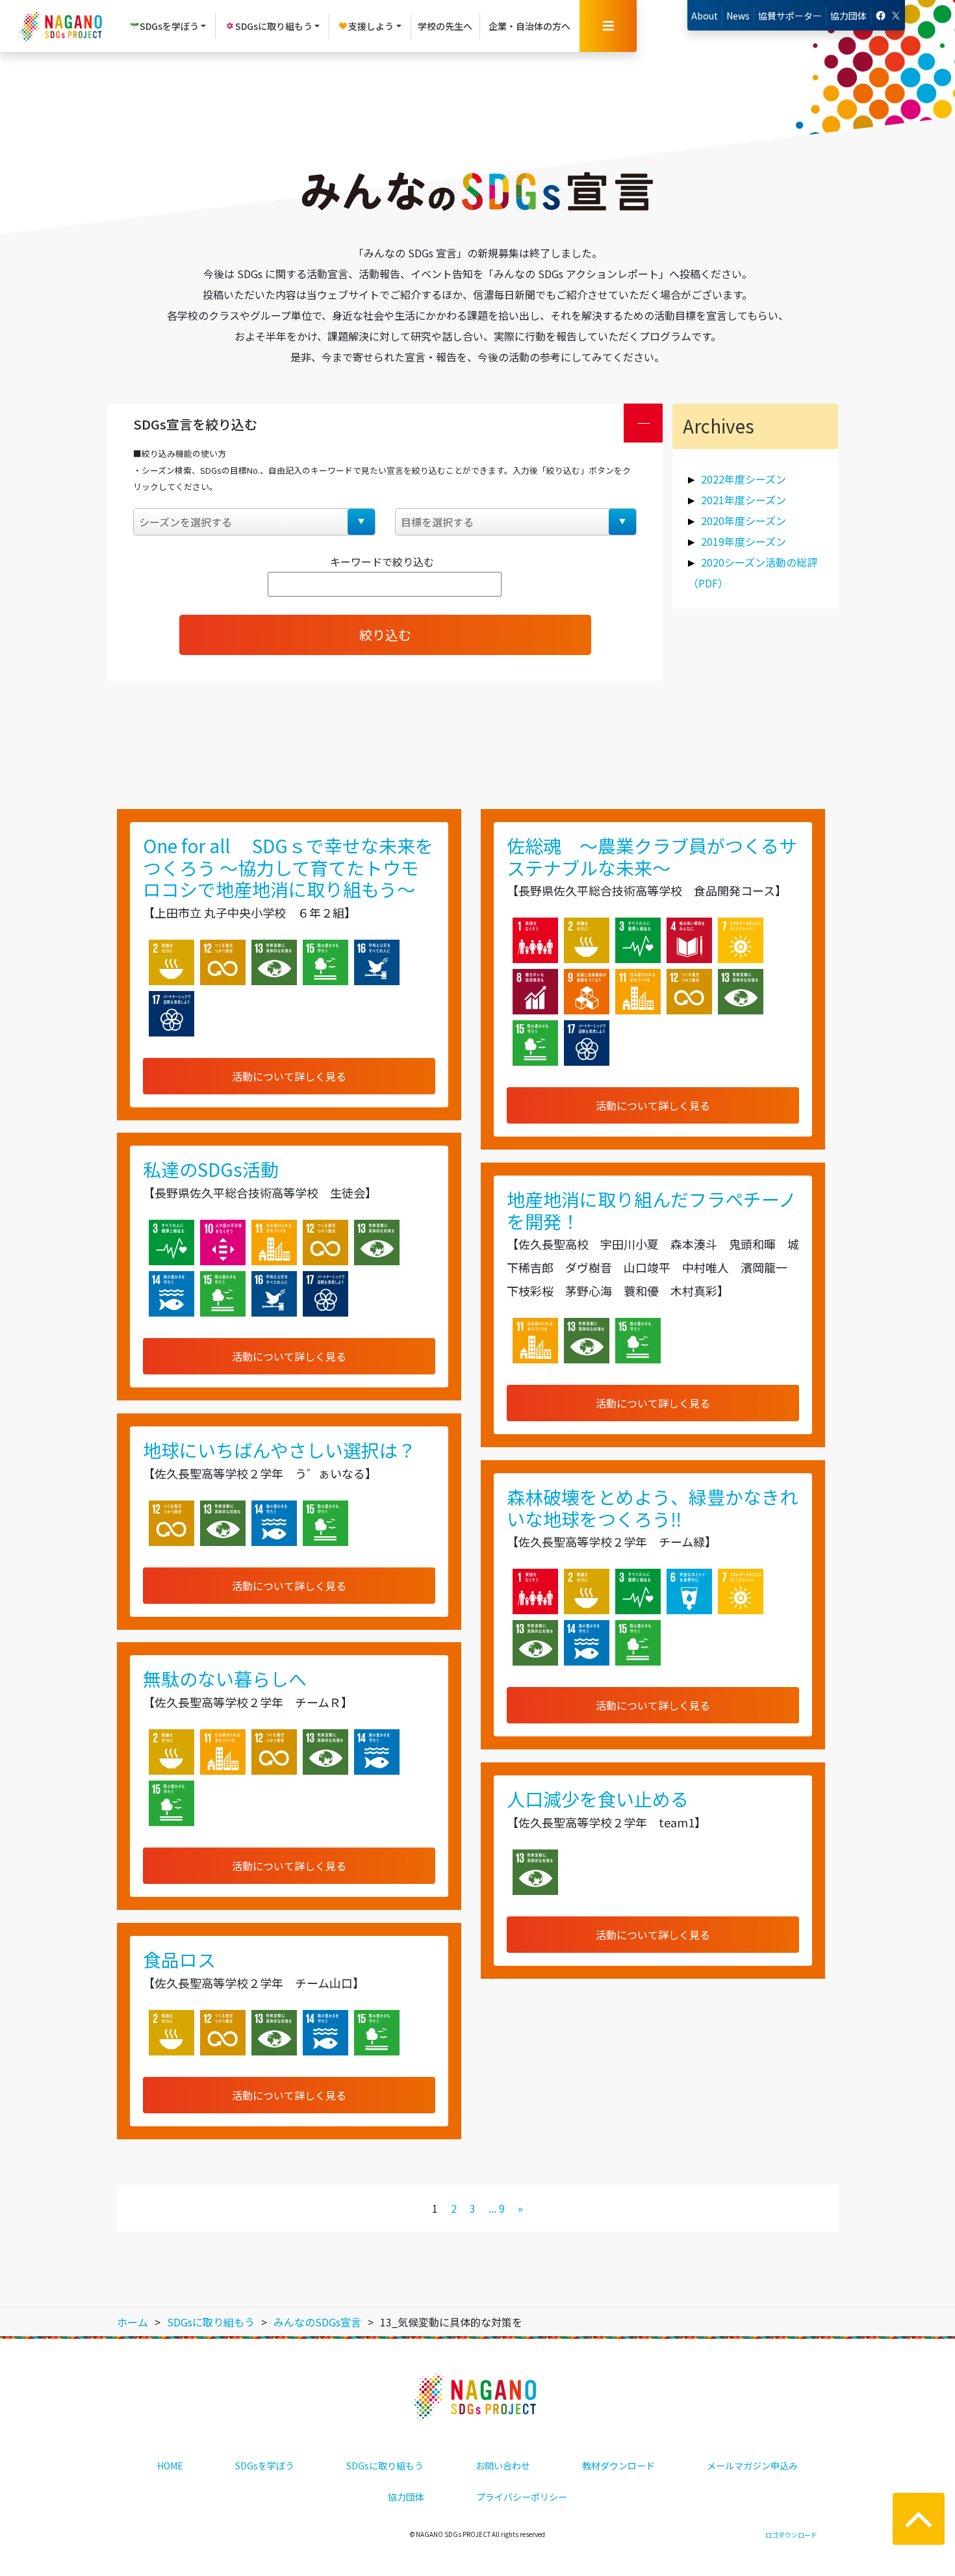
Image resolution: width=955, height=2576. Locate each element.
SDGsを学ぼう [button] (169, 26)
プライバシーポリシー (522, 2497)
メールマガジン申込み (752, 2466)
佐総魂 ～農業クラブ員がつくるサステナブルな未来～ (652, 857)
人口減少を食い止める (598, 1799)
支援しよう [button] (371, 26)
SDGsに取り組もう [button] (274, 26)
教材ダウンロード (618, 2466)
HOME (170, 2466)
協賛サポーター (790, 16)
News (738, 16)
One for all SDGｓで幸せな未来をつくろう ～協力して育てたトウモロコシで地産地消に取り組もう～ (288, 867)
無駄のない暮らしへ (225, 1679)
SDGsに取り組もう (385, 2466)
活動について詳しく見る (289, 1076)
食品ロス (179, 1959)
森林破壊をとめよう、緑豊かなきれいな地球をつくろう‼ (652, 1508)
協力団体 (848, 16)
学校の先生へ (445, 26)
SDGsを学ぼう (265, 2466)
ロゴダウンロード (791, 2535)
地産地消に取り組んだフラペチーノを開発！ (652, 1210)
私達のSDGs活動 (211, 1169)
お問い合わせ (503, 2466)
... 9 (497, 2208)
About (705, 16)
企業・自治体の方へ (529, 26)
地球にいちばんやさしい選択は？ (279, 1450)
